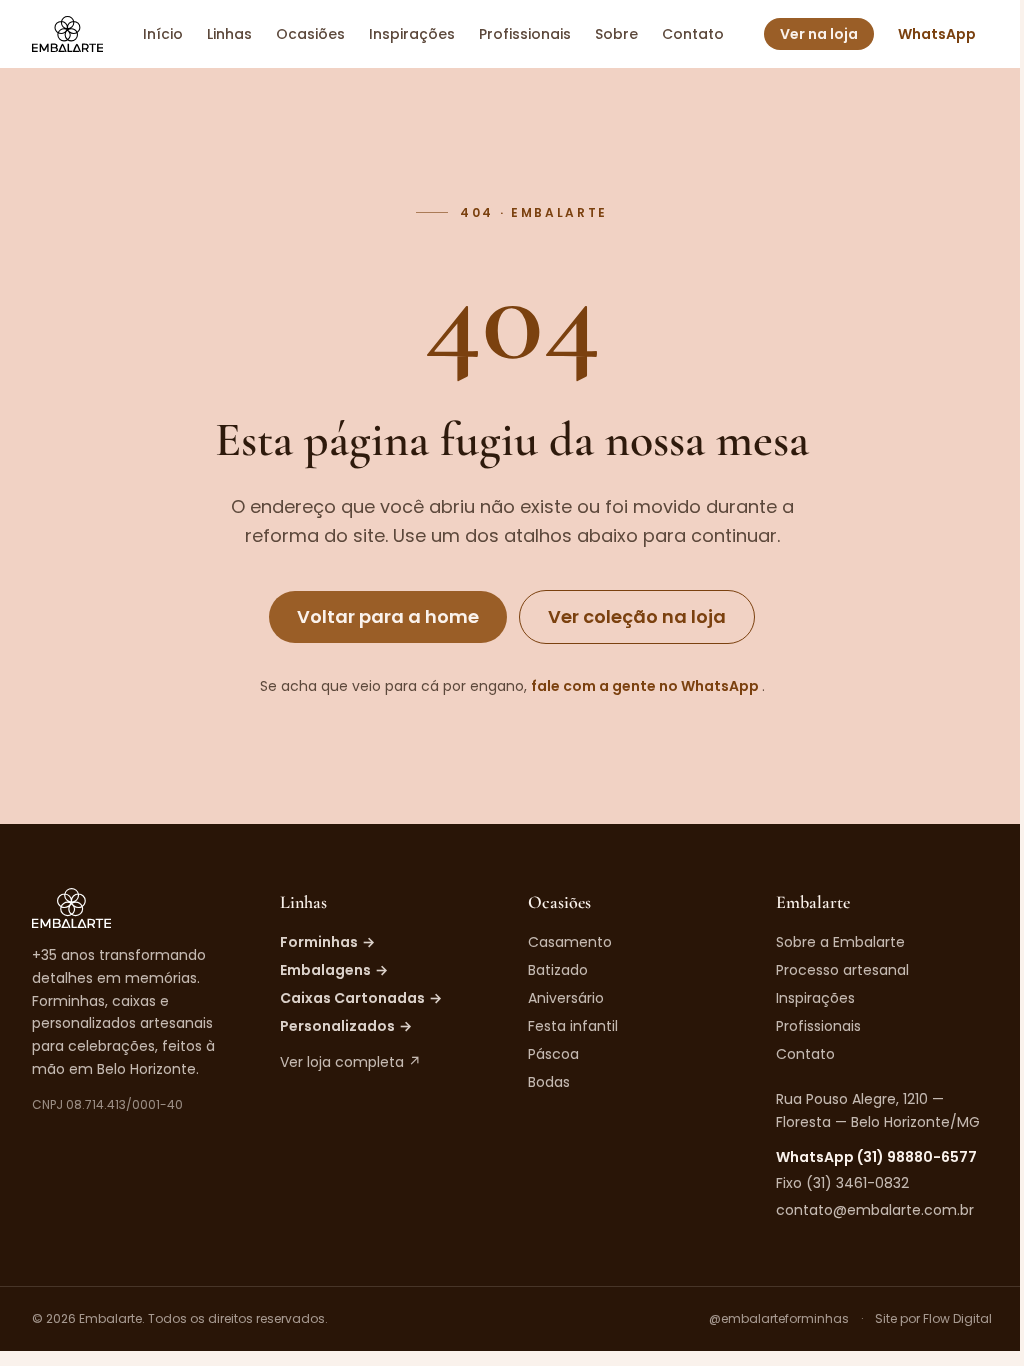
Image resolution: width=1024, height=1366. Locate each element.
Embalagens (334, 970)
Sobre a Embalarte (840, 942)
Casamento (570, 942)
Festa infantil (573, 1026)
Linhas (229, 34)
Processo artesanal (842, 970)
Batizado (558, 970)
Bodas (549, 1082)
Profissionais (525, 34)
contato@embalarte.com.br (875, 1210)
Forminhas (327, 942)
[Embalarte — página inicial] (67, 34)
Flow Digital (957, 1318)
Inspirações (412, 34)
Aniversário (566, 998)
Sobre (616, 34)
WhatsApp (937, 34)
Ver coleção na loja (637, 616)
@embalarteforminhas (779, 1319)
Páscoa (553, 1054)
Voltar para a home (388, 616)
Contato (693, 34)
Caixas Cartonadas (361, 998)
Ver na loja (819, 34)
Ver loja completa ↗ (350, 1062)
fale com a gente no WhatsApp (646, 686)
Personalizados (346, 1026)
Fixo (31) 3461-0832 (842, 1183)
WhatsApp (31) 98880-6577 (876, 1157)
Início (163, 34)
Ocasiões (310, 34)
